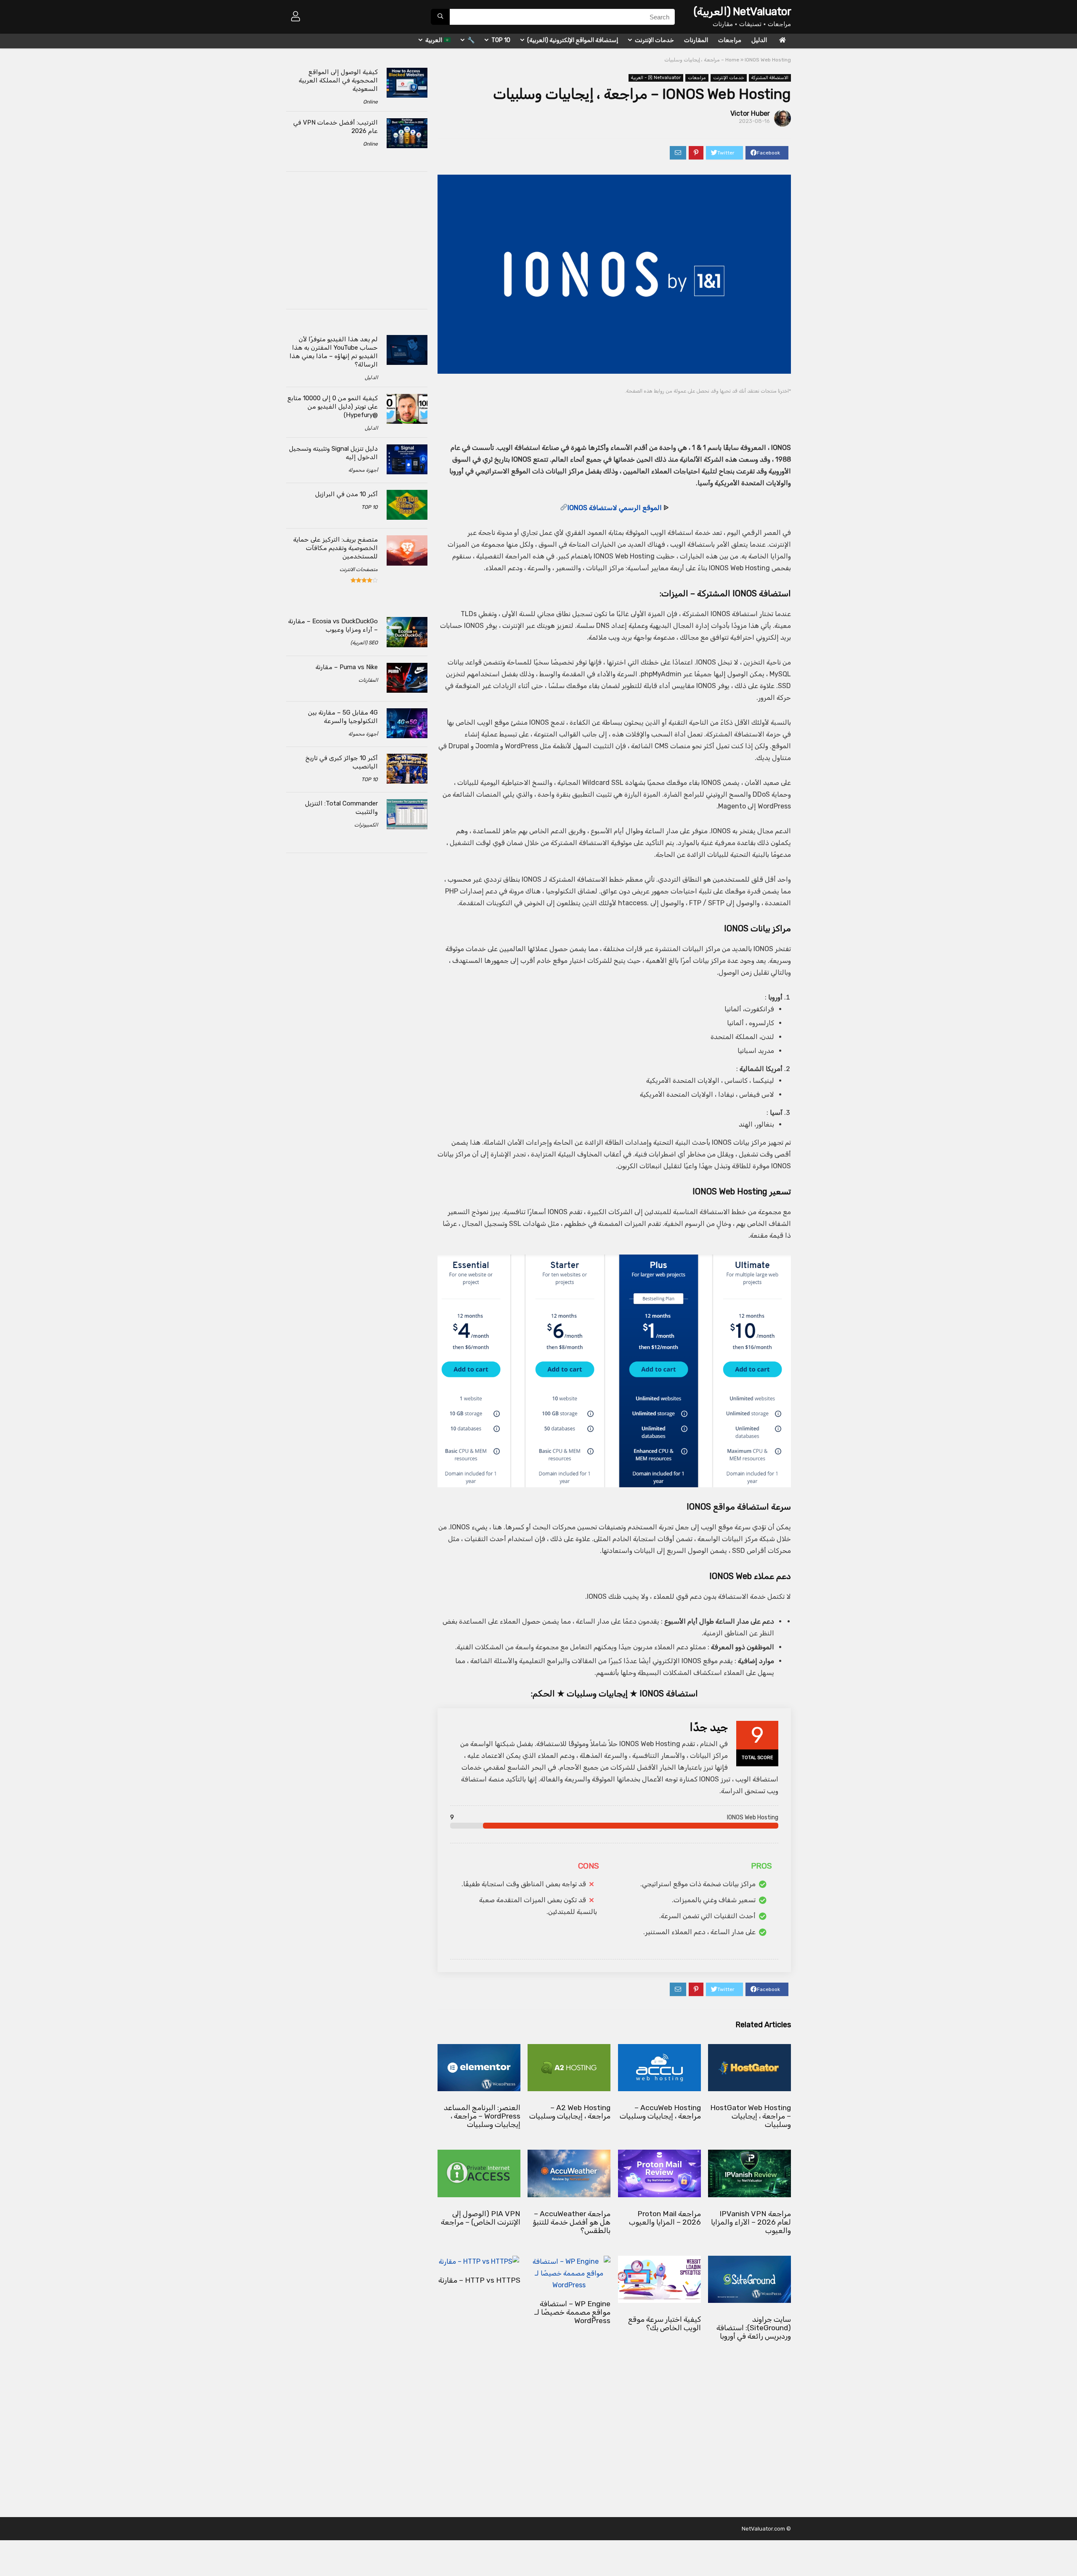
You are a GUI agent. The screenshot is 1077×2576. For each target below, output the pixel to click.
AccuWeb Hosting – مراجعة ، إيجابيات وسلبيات (660, 2112)
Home (732, 60)
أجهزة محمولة (363, 470)
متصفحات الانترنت (359, 569)
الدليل (759, 40)
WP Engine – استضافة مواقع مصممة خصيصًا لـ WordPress (572, 2312)
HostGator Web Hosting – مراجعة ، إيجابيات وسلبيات (751, 2116)
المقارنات (696, 40)
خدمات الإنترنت (654, 40)
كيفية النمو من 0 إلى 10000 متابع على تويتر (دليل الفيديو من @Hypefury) (333, 407)
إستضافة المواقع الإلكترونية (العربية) (573, 40)
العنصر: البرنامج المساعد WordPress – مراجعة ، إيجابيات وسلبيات (482, 2116)
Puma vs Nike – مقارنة (347, 667)
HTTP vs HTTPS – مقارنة (479, 2280)
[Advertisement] (630, 413)
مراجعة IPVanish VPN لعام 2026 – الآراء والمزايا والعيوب (751, 2222)
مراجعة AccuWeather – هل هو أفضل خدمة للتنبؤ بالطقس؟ (572, 2222)
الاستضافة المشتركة (770, 78)
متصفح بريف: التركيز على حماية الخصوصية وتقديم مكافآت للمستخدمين (336, 548)
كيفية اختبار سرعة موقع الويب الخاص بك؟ (665, 2323)
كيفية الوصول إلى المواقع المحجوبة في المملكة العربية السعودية (338, 80)
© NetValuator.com (766, 2529)
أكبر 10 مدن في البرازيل (346, 494)
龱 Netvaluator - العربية (656, 78)
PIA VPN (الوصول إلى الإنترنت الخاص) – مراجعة (481, 2218)
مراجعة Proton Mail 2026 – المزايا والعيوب (665, 2218)
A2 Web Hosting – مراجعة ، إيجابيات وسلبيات (570, 2112)
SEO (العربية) (364, 643)
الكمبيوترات (366, 825)
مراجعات (730, 40)
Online (370, 102)
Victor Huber (750, 113)
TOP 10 (501, 40)
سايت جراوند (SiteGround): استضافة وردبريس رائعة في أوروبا (754, 2328)
